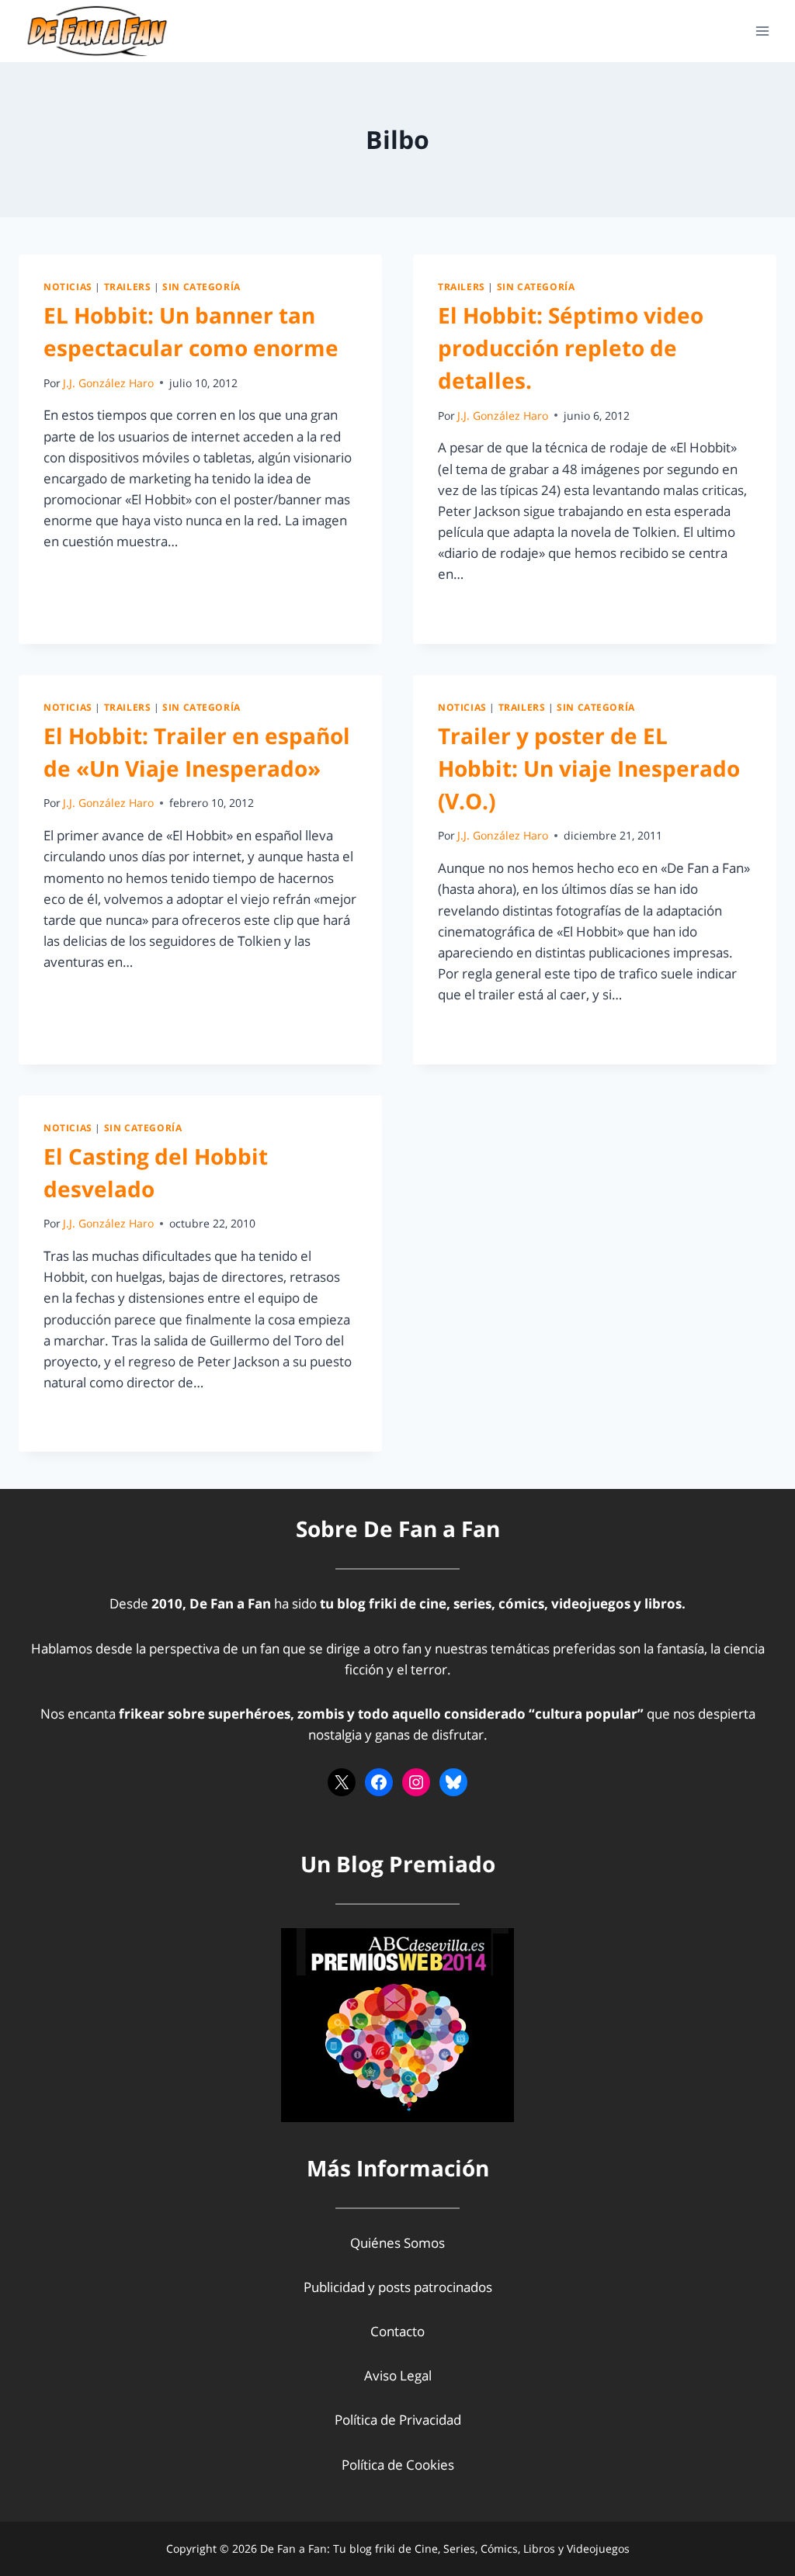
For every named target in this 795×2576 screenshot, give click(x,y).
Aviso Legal (398, 2375)
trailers (128, 286)
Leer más (80, 577)
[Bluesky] (453, 1782)
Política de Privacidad (398, 2420)
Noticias (68, 286)
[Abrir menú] (762, 31)
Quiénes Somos (397, 2243)
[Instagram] (416, 1782)
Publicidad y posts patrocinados (398, 2287)
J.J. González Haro (108, 383)
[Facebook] (379, 1782)
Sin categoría (201, 286)
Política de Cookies (398, 2465)
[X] (342, 1782)
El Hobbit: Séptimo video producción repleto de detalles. (571, 348)
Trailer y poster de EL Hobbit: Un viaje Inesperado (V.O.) (589, 768)
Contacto (397, 2331)
